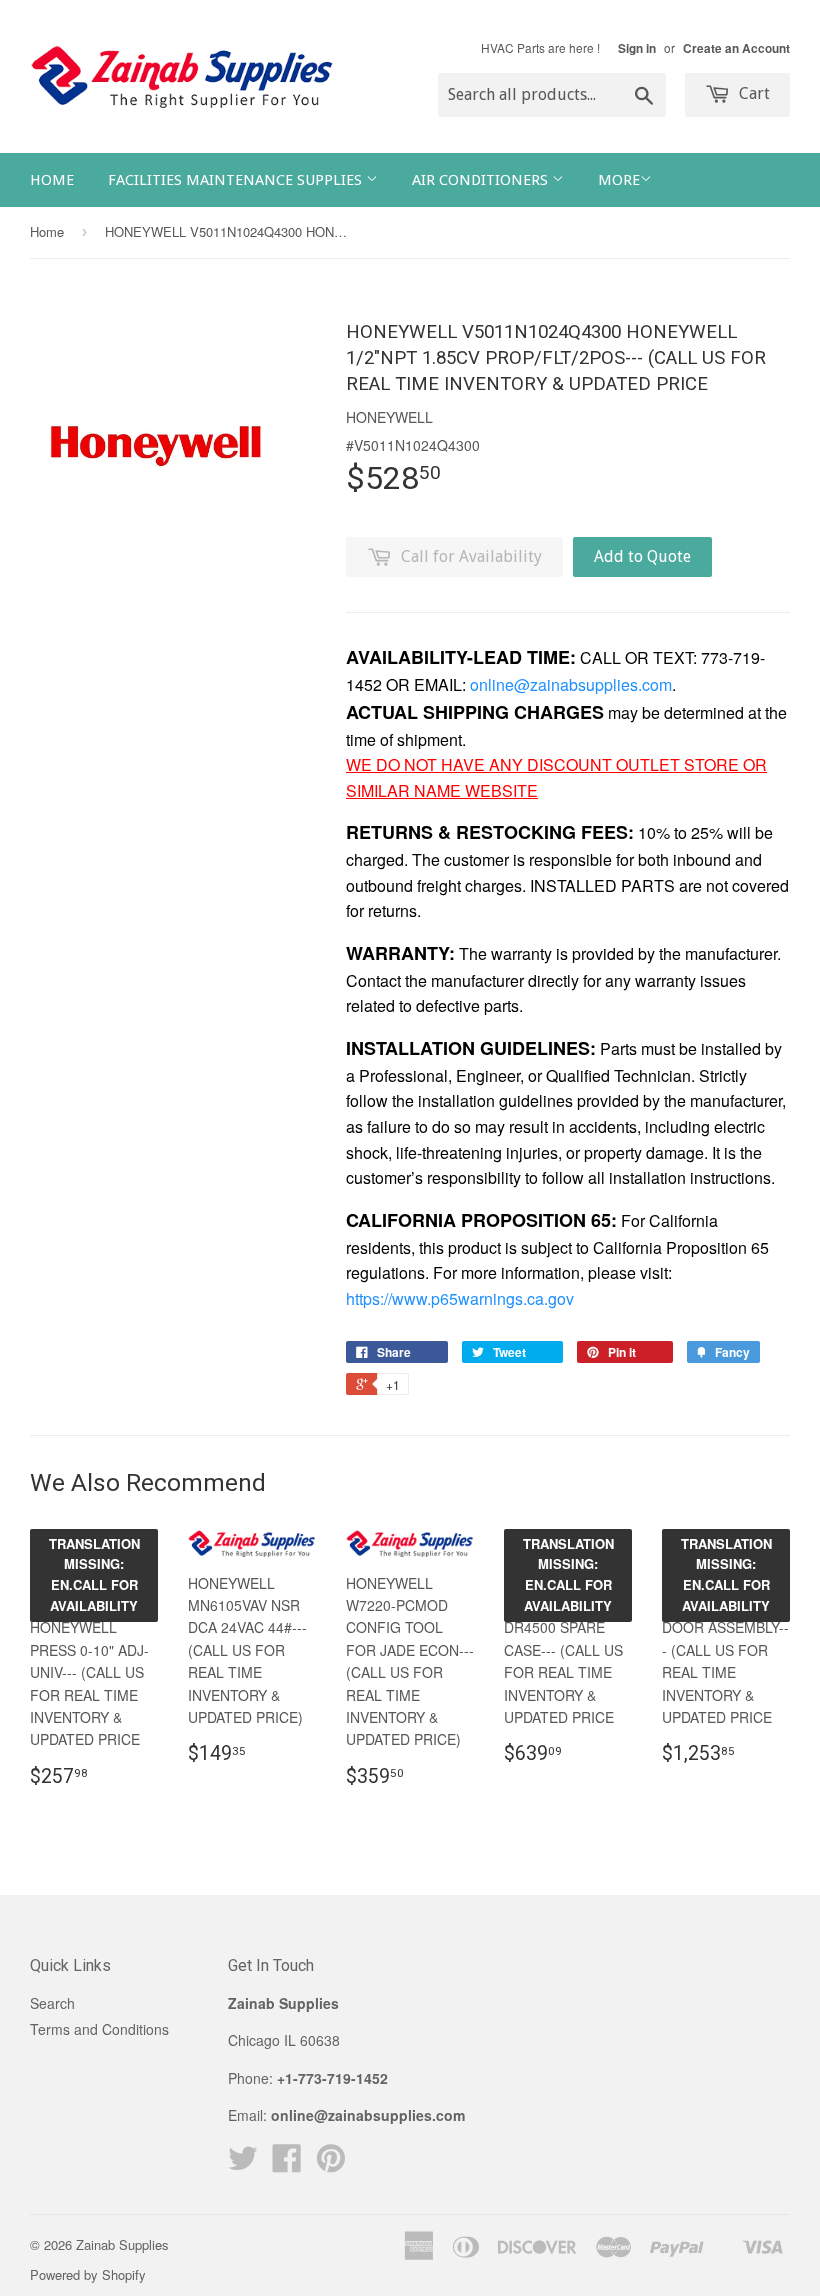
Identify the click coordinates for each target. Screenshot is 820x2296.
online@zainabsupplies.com (571, 684)
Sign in (637, 48)
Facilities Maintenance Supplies (237, 180)
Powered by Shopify (88, 2274)
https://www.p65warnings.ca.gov (460, 1298)
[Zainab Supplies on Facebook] (287, 2164)
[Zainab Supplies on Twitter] (243, 2164)
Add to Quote (642, 556)
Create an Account (736, 48)
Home (52, 180)
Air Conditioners (482, 180)
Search (52, 2003)
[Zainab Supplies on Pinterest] (331, 2164)
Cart (752, 93)
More (619, 180)
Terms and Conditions (99, 2029)
